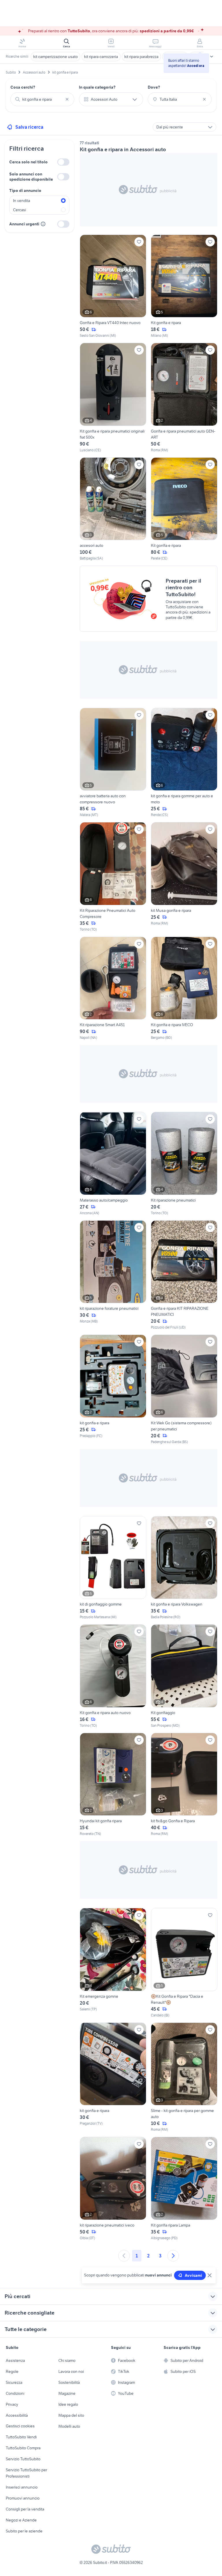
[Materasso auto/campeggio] (113, 1164)
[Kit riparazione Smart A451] (113, 989)
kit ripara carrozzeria (101, 57)
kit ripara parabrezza (141, 57)
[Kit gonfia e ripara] (184, 287)
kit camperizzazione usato (55, 57)
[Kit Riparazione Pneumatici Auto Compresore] (113, 877)
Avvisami (193, 2275)
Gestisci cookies (20, 2426)
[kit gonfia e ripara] (113, 1390)
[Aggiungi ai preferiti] (139, 242)
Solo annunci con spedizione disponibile (31, 177)
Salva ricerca (29, 127)
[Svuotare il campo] (67, 99)
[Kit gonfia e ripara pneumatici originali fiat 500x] (113, 398)
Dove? (154, 87)
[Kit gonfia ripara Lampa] (184, 2189)
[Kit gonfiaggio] (184, 1676)
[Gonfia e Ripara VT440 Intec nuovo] (113, 287)
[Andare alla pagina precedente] (124, 2256)
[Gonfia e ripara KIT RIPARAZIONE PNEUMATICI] (184, 1275)
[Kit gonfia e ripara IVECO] (184, 989)
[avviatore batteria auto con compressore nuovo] (113, 763)
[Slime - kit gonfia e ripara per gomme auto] (184, 2078)
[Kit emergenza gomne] (113, 1963)
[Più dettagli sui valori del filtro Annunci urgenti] (43, 224)
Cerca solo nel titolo (28, 162)
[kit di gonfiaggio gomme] (113, 1568)
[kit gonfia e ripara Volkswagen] (184, 1568)
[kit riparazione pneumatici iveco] (113, 2189)
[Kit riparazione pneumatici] (184, 1164)
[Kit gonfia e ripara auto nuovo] (113, 1676)
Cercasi (20, 210)
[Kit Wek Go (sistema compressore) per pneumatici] (184, 1390)
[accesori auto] (113, 509)
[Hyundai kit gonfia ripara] (113, 1785)
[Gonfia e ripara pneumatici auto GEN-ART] (184, 398)
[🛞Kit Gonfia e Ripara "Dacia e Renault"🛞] (184, 1963)
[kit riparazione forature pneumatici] (113, 1275)
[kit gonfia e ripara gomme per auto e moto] (184, 763)
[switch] (63, 162)
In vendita (22, 201)
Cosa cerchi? (23, 87)
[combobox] (42, 99)
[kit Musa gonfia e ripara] (184, 877)
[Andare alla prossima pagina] (173, 2256)
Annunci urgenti (24, 224)
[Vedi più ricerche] (212, 57)
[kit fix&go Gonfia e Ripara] (184, 1785)
